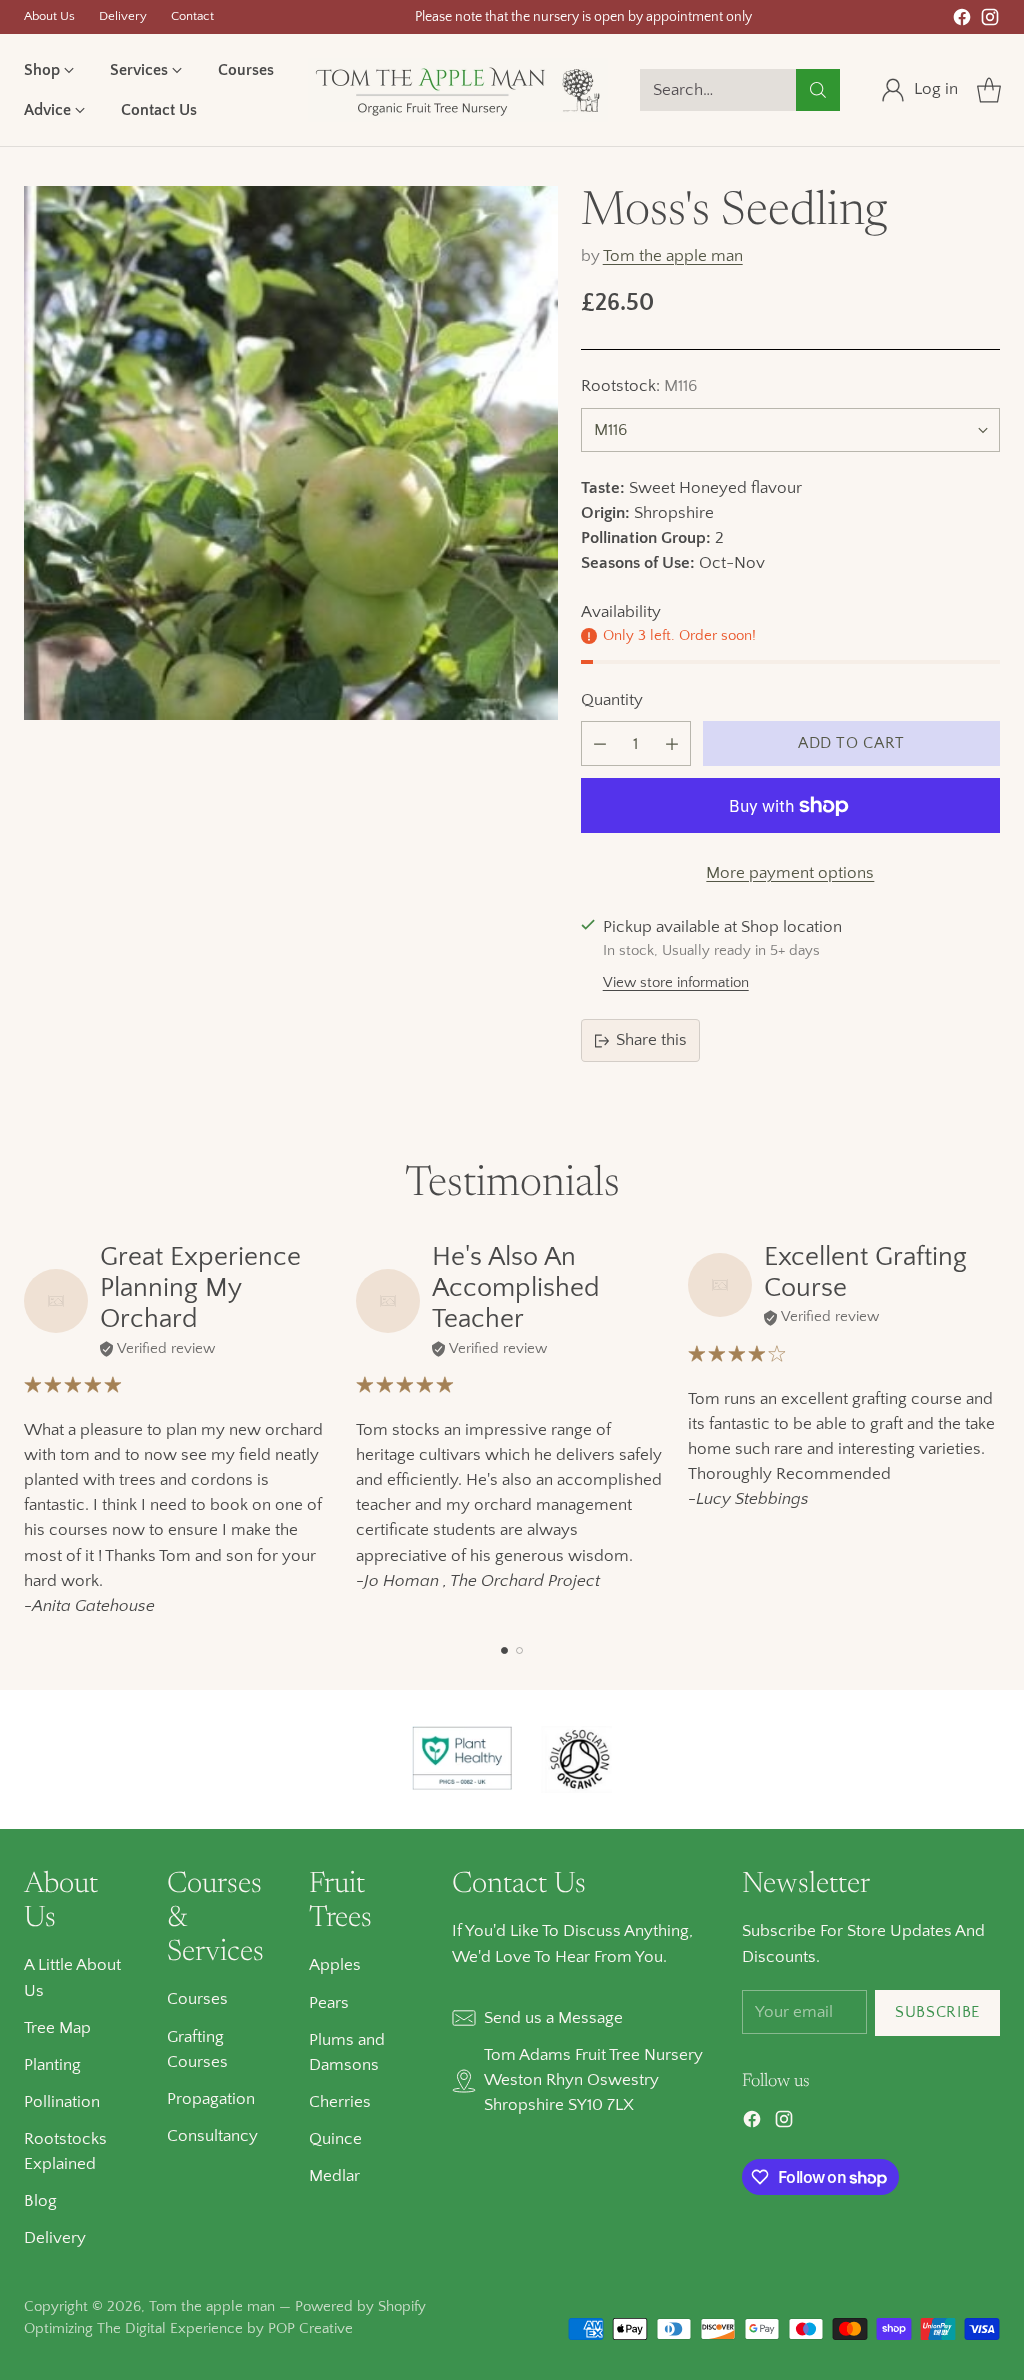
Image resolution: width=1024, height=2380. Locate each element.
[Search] (818, 90)
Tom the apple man (673, 256)
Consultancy (212, 2136)
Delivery (55, 2238)
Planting (52, 2065)
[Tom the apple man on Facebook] (962, 21)
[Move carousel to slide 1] (504, 1650)
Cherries (340, 2102)
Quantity (612, 700)
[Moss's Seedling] (291, 453)
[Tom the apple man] (458, 90)
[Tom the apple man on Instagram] (990, 21)
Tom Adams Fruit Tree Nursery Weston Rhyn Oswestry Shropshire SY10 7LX (593, 2080)
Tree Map (57, 2028)
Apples (335, 1965)
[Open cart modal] (989, 90)
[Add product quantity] (672, 743)
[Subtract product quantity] (600, 743)
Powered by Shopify (360, 2306)
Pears (329, 2003)
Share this (651, 1040)
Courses (197, 1999)
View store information (676, 982)
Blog (40, 2201)
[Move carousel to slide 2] (519, 1650)
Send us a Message (553, 2018)
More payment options (790, 873)
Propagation (211, 2099)
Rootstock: (639, 386)
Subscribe (937, 2012)
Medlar (334, 2176)
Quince (335, 2139)
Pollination (62, 2102)
